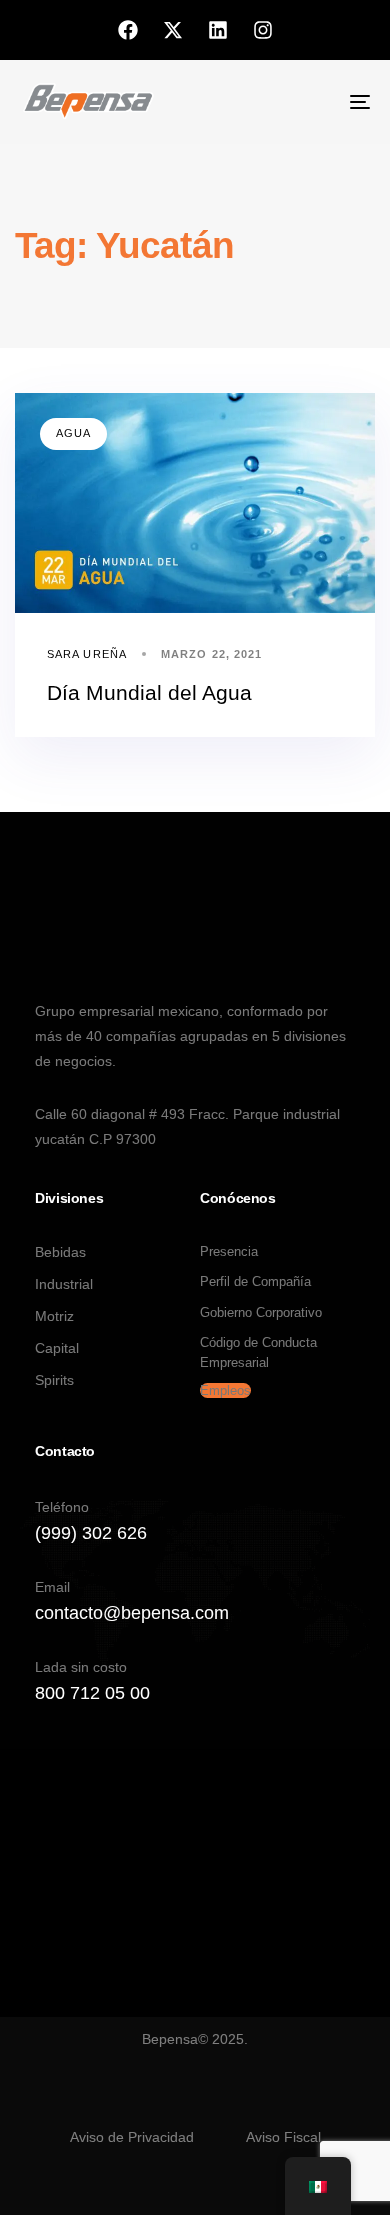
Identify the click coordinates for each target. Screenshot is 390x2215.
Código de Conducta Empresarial (258, 1352)
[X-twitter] (173, 30)
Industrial (64, 1284)
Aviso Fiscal (283, 2137)
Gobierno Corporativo (261, 1312)
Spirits (54, 1380)
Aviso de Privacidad (132, 2137)
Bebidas (60, 1252)
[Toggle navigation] (311, 102)
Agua (73, 433)
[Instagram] (263, 30)
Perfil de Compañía (255, 1281)
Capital (57, 1348)
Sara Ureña (87, 654)
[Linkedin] (218, 30)
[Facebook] (128, 30)
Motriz (54, 1316)
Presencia (229, 1251)
